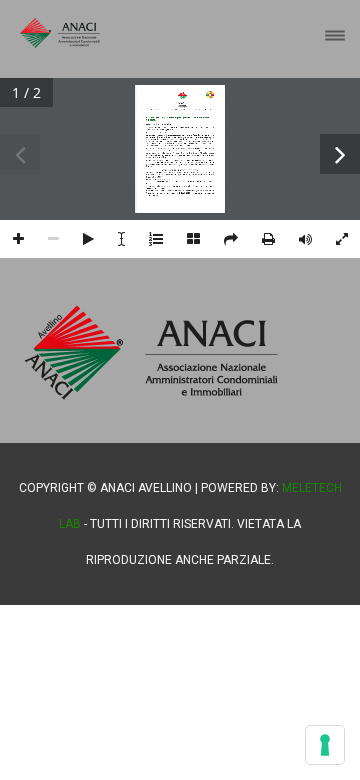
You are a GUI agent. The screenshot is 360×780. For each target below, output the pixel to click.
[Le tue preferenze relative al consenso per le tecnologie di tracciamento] (325, 745)
